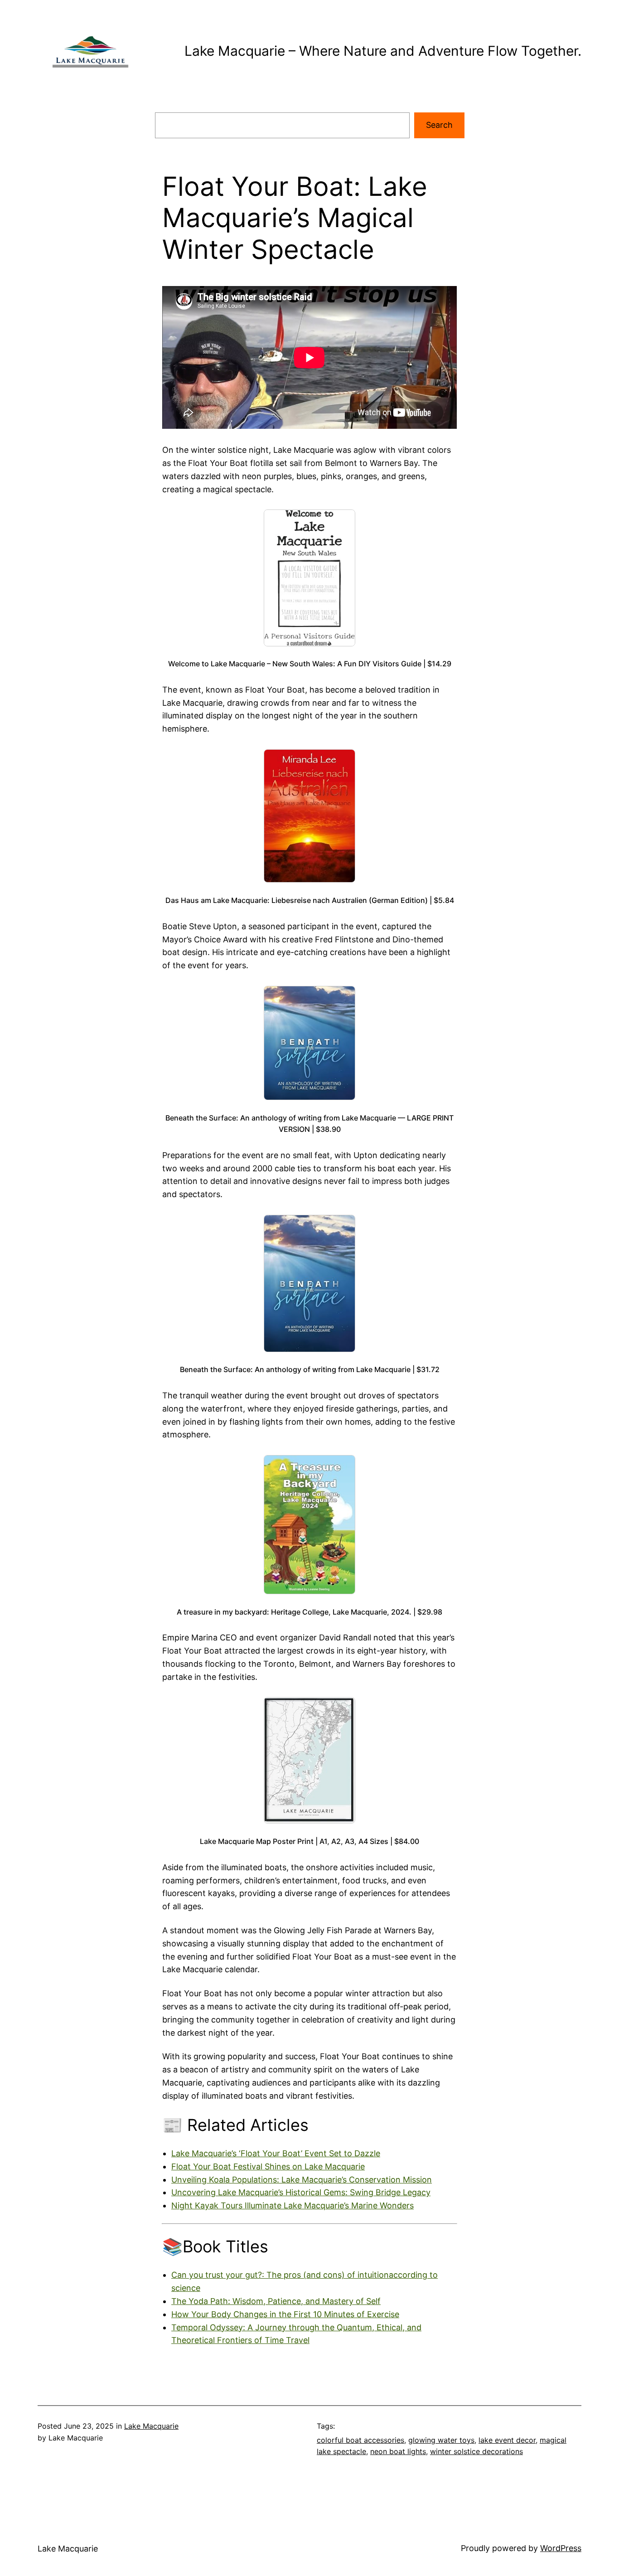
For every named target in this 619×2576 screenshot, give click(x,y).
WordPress (561, 2548)
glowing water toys (441, 2440)
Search (439, 125)
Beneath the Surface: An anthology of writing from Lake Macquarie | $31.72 (310, 1369)
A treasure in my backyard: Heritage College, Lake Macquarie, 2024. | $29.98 (309, 1612)
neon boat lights (398, 2451)
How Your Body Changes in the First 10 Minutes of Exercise (285, 2314)
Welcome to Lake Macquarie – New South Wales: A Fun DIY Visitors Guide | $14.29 (310, 664)
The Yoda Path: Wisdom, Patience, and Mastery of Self (276, 2301)
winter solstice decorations (476, 2451)
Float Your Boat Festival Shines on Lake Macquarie (268, 2166)
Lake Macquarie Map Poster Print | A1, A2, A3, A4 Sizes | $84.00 (309, 1841)
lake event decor (507, 2440)
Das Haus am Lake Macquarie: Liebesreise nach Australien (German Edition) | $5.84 (310, 900)
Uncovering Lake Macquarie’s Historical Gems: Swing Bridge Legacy (301, 2192)
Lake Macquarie (151, 2426)
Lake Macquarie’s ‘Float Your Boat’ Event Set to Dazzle (276, 2153)
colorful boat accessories (360, 2440)
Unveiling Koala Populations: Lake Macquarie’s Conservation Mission (302, 2180)
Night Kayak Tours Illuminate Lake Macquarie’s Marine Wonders (293, 2205)
